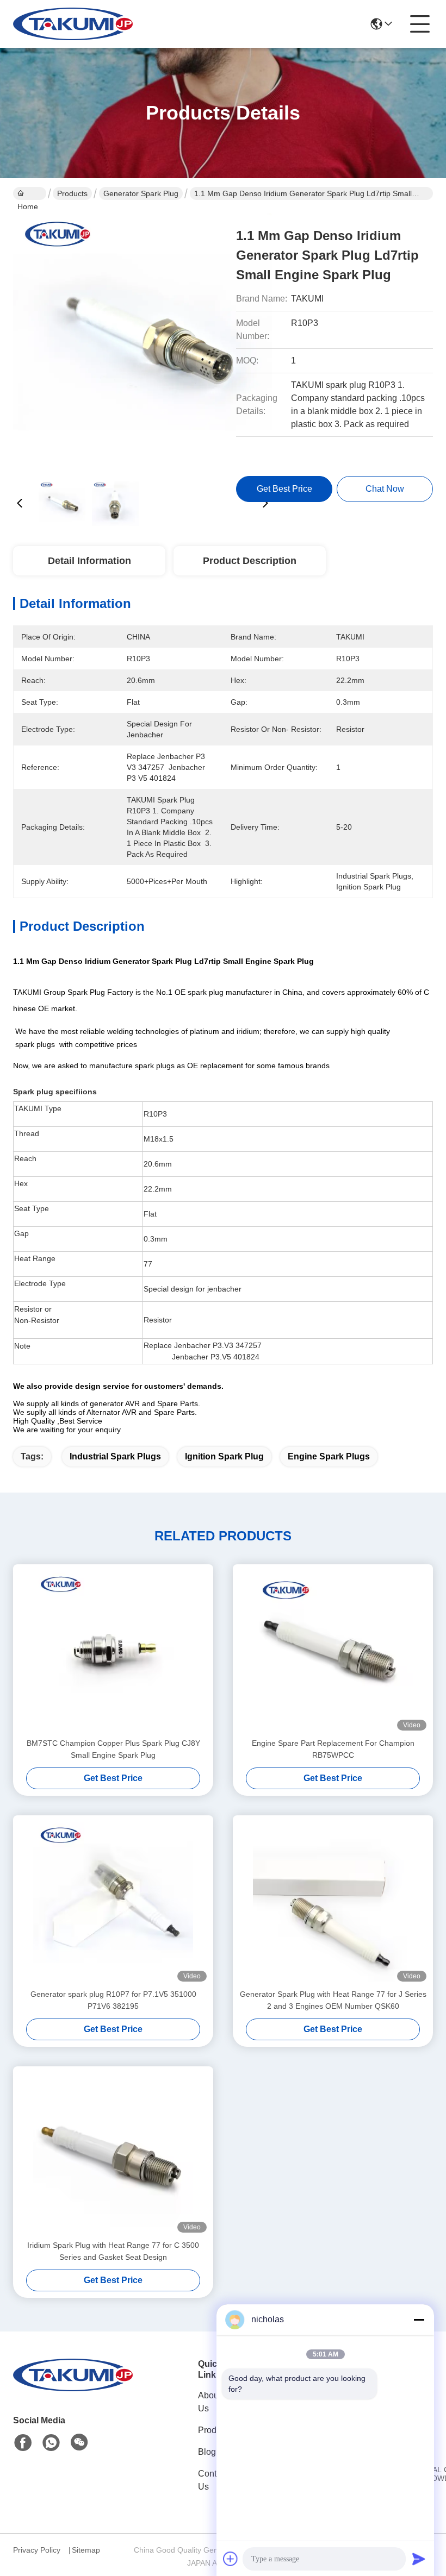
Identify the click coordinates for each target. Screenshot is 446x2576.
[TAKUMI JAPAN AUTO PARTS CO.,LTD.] (73, 24)
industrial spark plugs (115, 1456)
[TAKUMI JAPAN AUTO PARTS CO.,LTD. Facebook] (23, 2443)
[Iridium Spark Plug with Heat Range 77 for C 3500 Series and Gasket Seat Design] (113, 2153)
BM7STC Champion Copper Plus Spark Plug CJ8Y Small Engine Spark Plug (113, 1749)
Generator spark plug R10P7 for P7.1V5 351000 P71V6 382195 (113, 2000)
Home (30, 193)
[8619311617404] (51, 2443)
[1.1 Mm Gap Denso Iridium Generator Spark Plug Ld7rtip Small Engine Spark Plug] (143, 342)
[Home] (73, 2388)
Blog (207, 2452)
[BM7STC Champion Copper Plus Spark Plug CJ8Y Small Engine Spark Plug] (113, 1651)
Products (72, 193)
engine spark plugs (329, 1456)
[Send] (419, 2559)
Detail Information (89, 561)
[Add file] (231, 2559)
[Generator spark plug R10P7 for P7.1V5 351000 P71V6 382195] (113, 1902)
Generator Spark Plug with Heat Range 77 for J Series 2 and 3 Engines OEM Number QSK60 (333, 2000)
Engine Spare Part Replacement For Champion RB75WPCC (333, 1749)
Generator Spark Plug (141, 193)
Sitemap (86, 2550)
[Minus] (419, 2320)
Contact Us (213, 2480)
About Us (209, 2402)
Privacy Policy (37, 2550)
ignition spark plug (224, 1456)
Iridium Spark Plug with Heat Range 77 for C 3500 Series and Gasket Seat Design (113, 2251)
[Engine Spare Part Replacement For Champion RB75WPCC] (333, 1651)
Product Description (250, 561)
